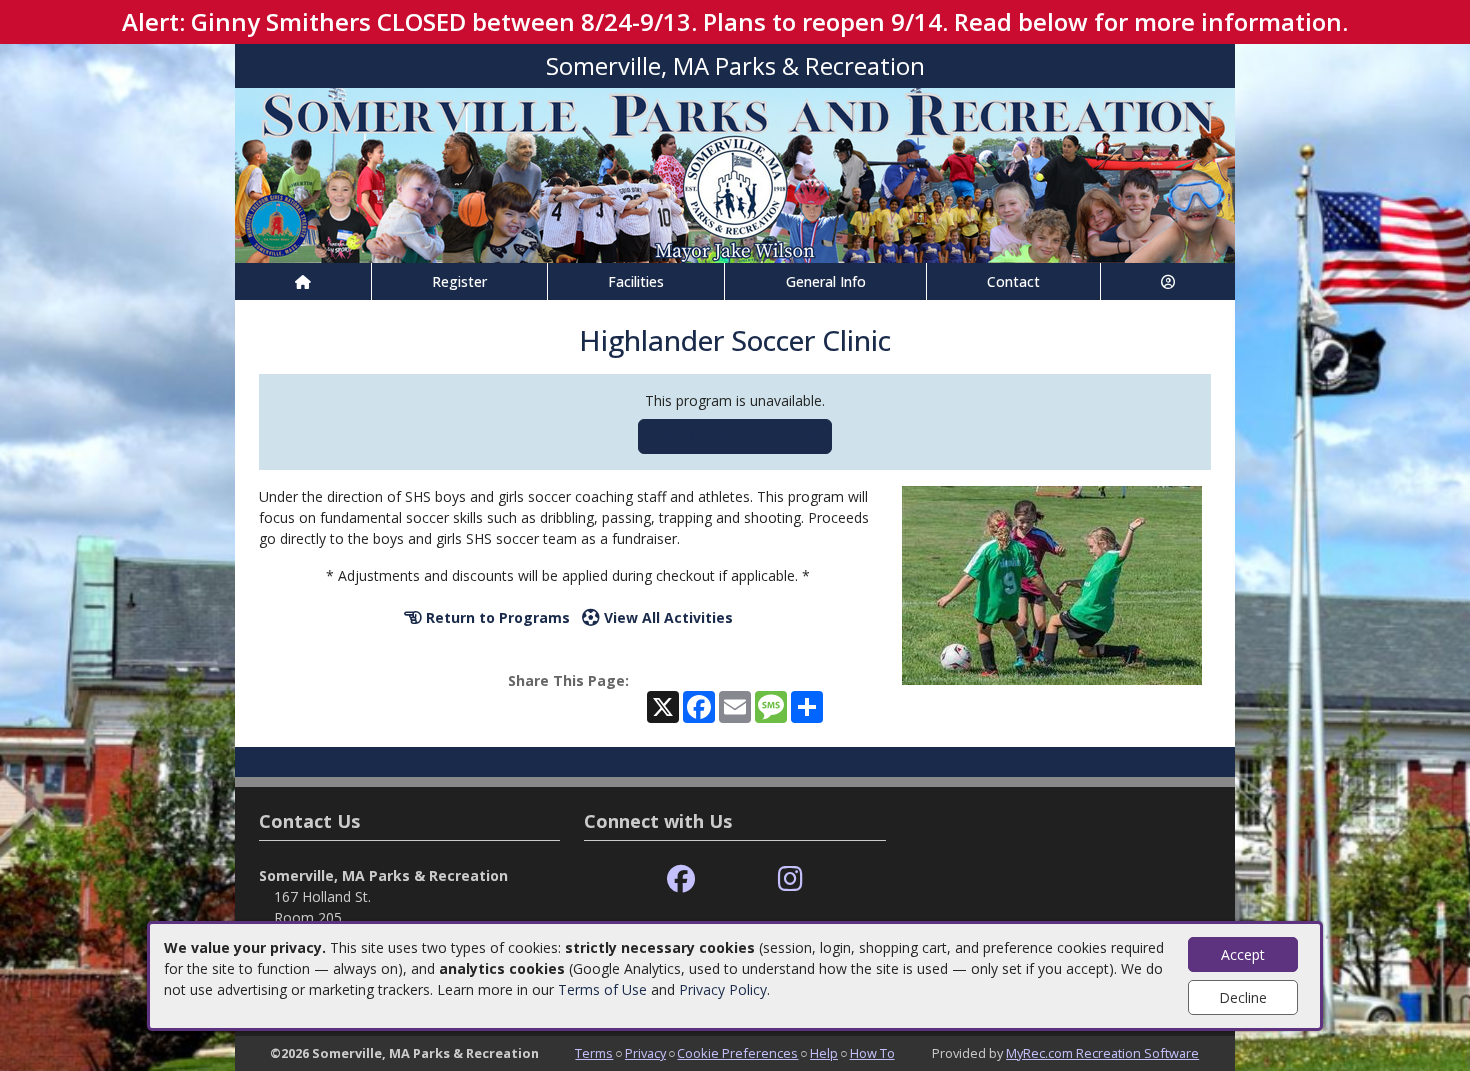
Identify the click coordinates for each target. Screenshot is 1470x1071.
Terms (594, 1053)
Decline (1243, 997)
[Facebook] (681, 879)
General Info (826, 281)
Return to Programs (496, 617)
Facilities (636, 281)
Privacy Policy (723, 989)
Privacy (645, 1053)
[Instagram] (790, 879)
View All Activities (666, 617)
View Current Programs (735, 436)
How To (872, 1053)
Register (459, 281)
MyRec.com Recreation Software (1102, 1053)
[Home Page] (303, 281)
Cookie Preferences (737, 1053)
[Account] (1168, 281)
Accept (1243, 954)
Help (824, 1053)
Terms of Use (602, 989)
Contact (1013, 281)
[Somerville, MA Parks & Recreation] (735, 173)
